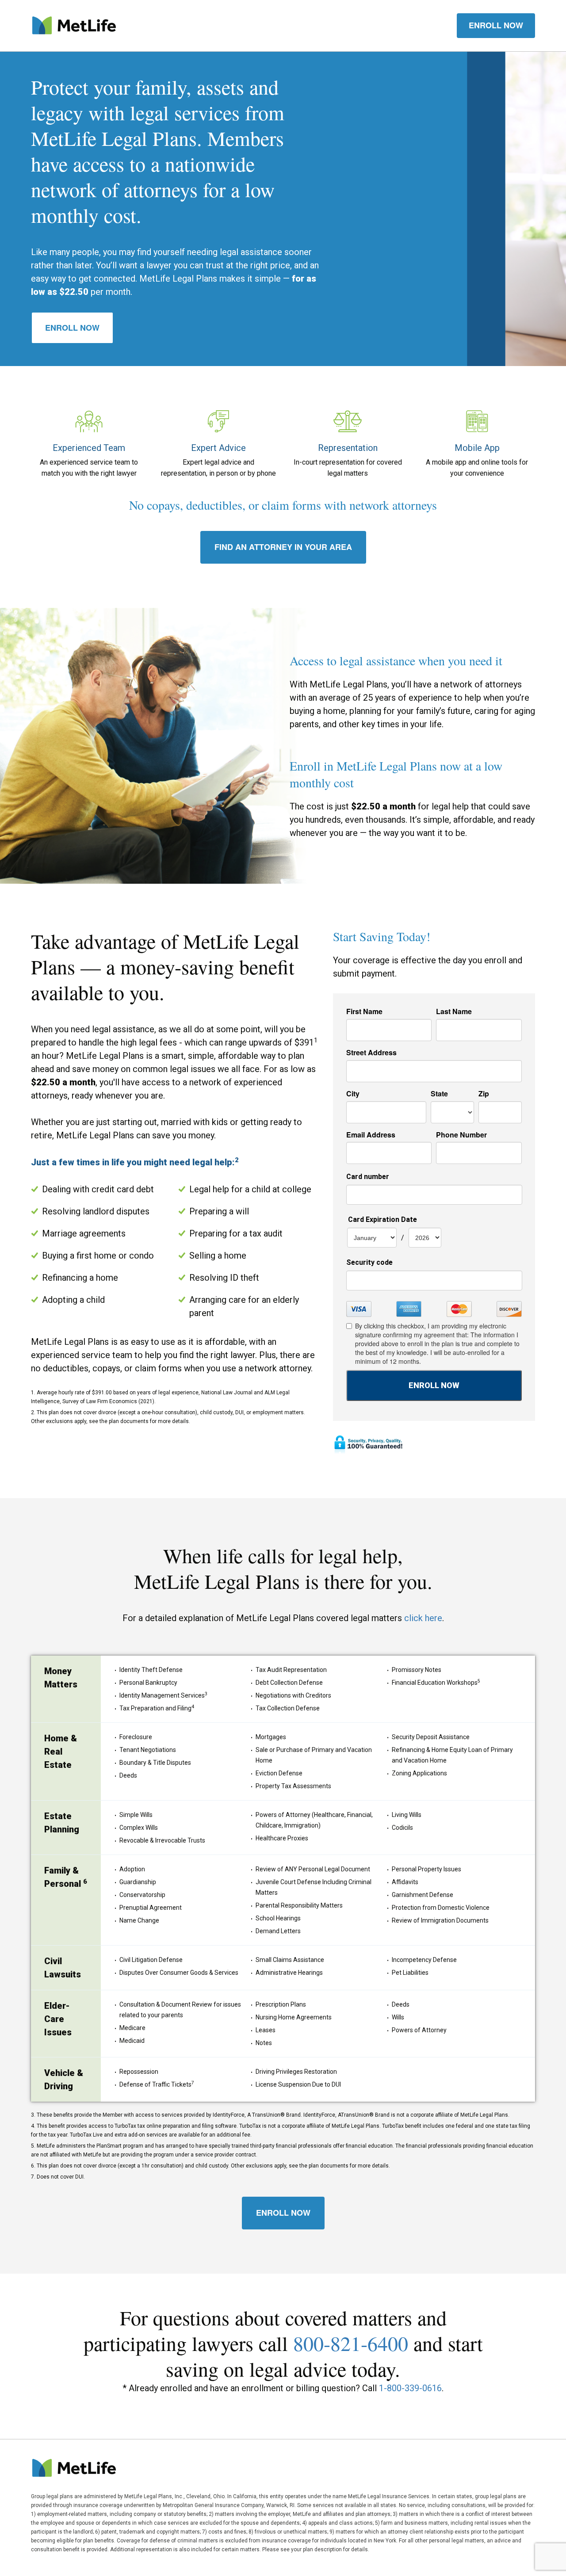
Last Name (454, 1011)
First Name (364, 1011)
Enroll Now (72, 328)
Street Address (371, 1053)
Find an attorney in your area (283, 547)
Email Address (371, 1135)
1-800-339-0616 (410, 2388)
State (439, 1094)
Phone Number (461, 1135)
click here (423, 1618)
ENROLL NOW (496, 25)
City (353, 1094)
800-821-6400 (351, 2343)
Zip (484, 1094)
